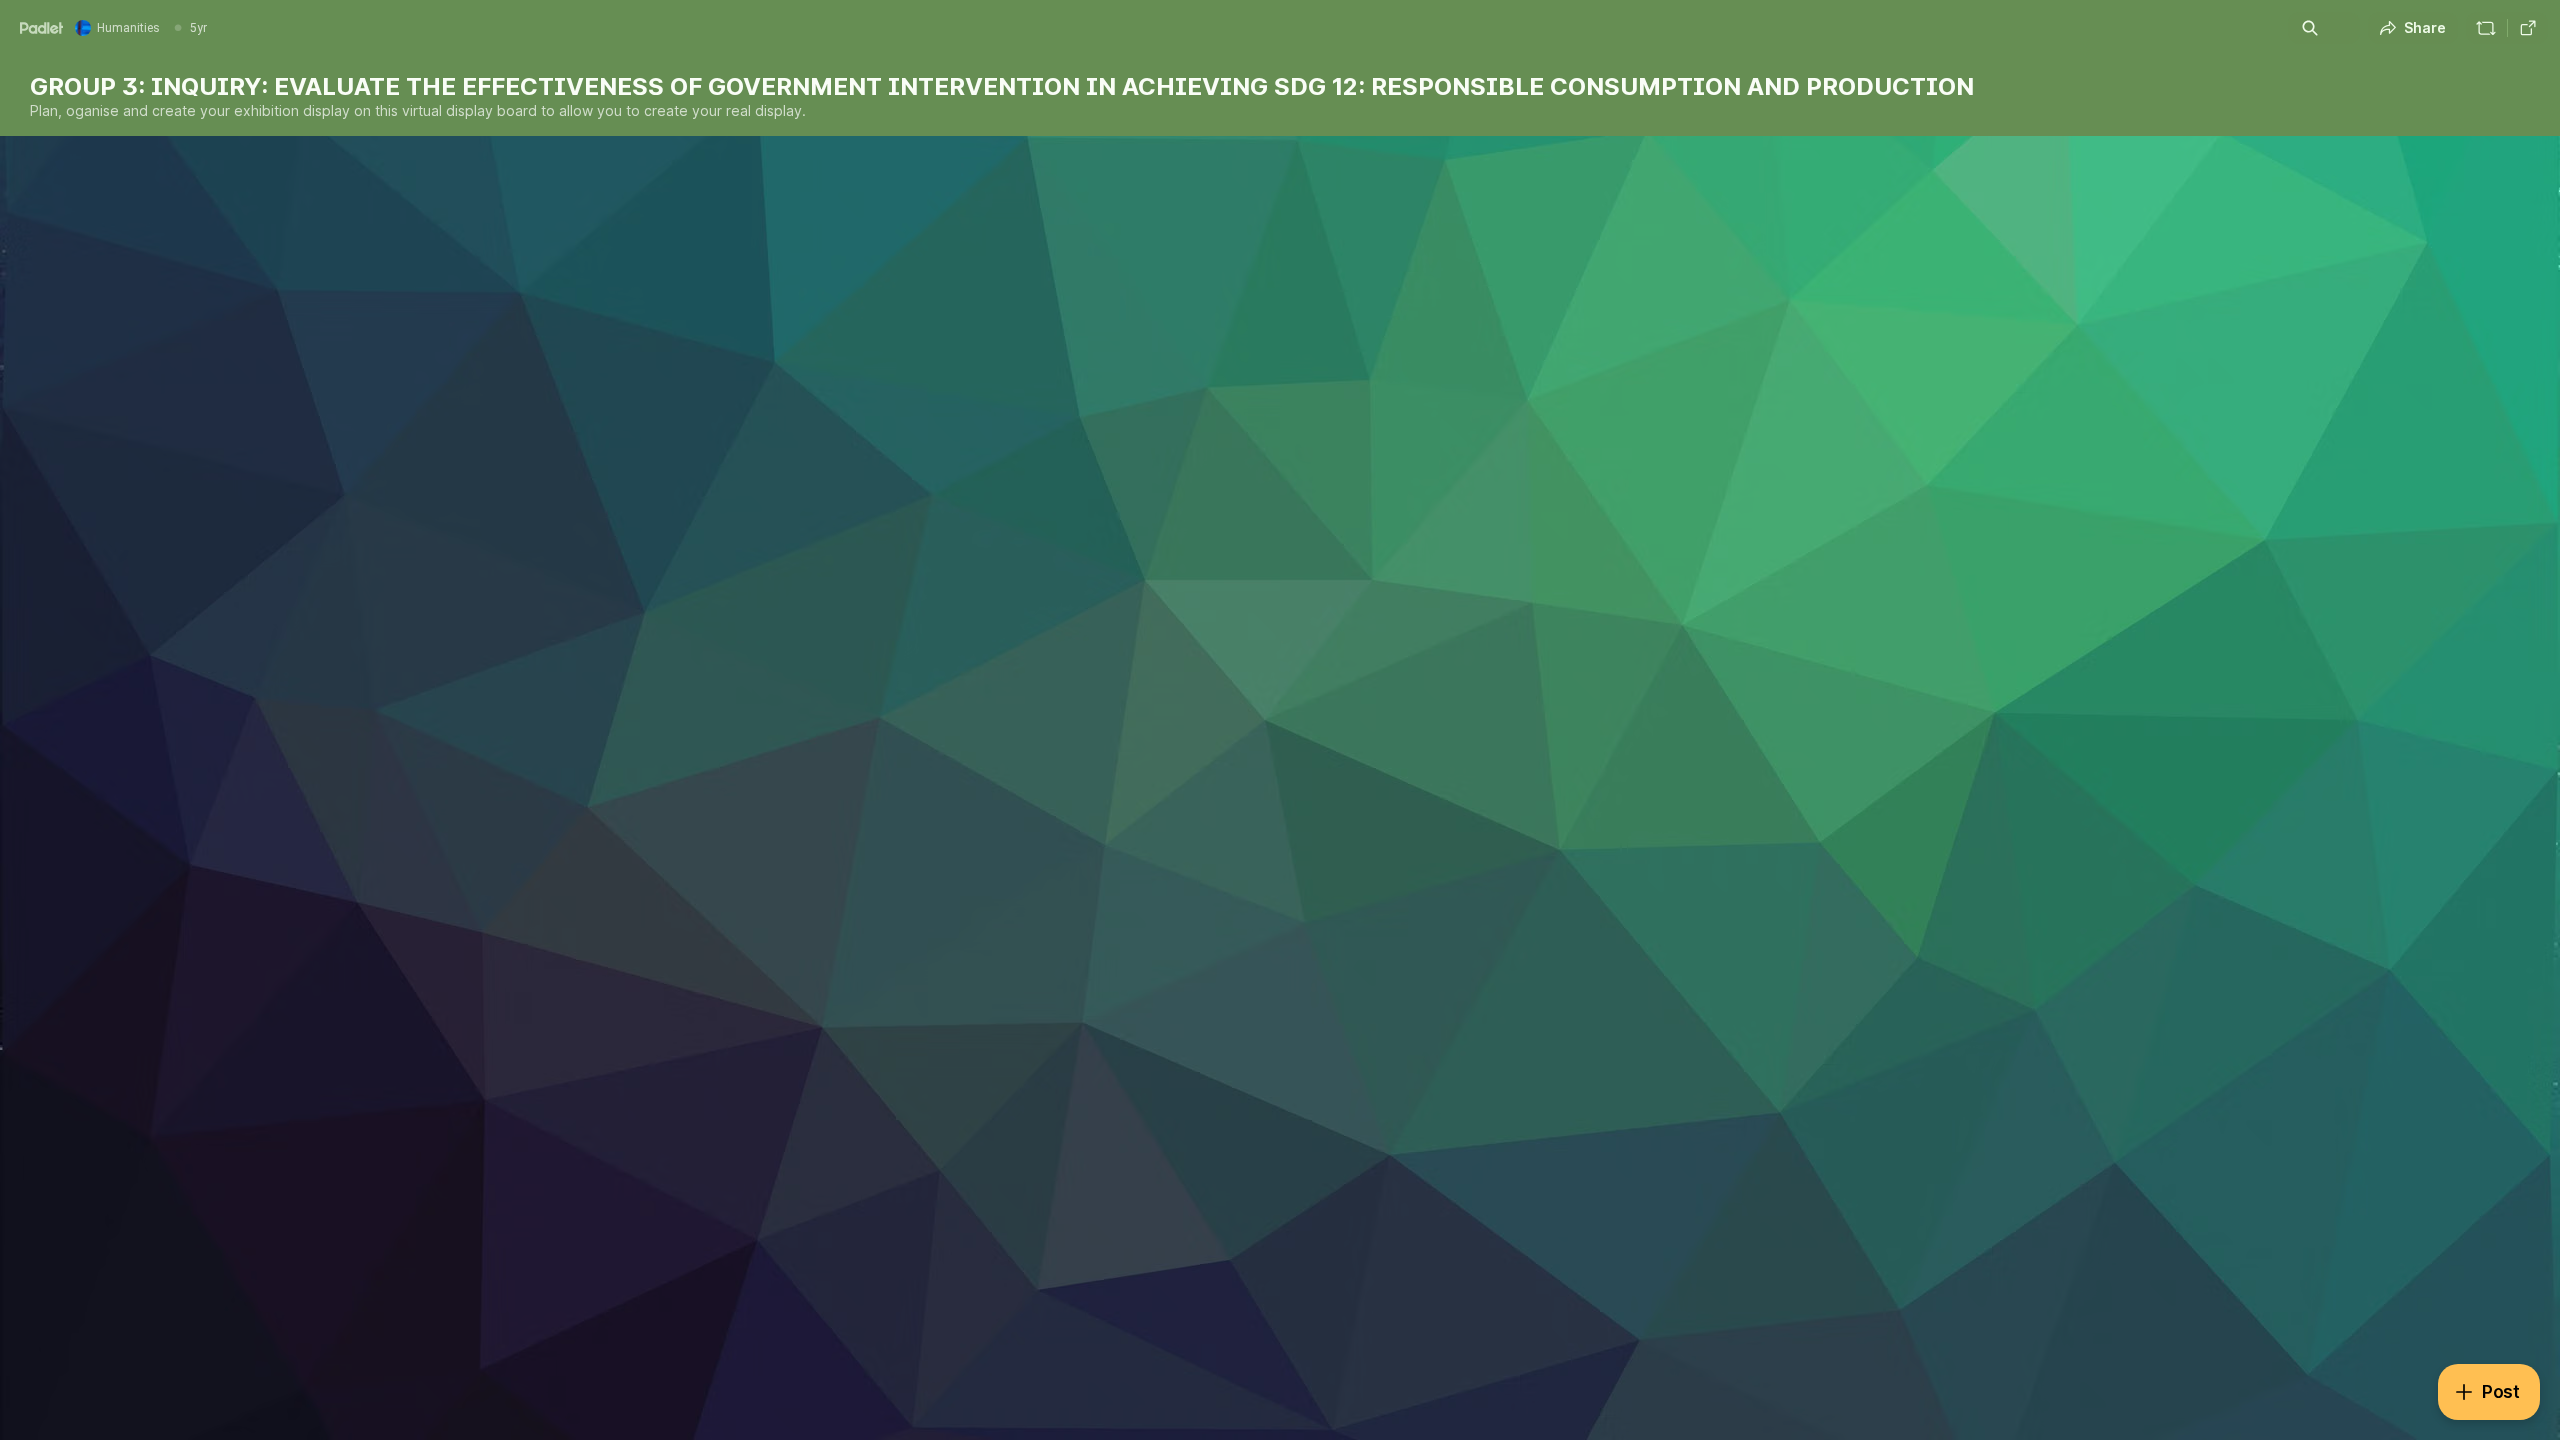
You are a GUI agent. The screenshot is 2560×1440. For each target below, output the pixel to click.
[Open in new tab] (2528, 28)
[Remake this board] (2486, 28)
